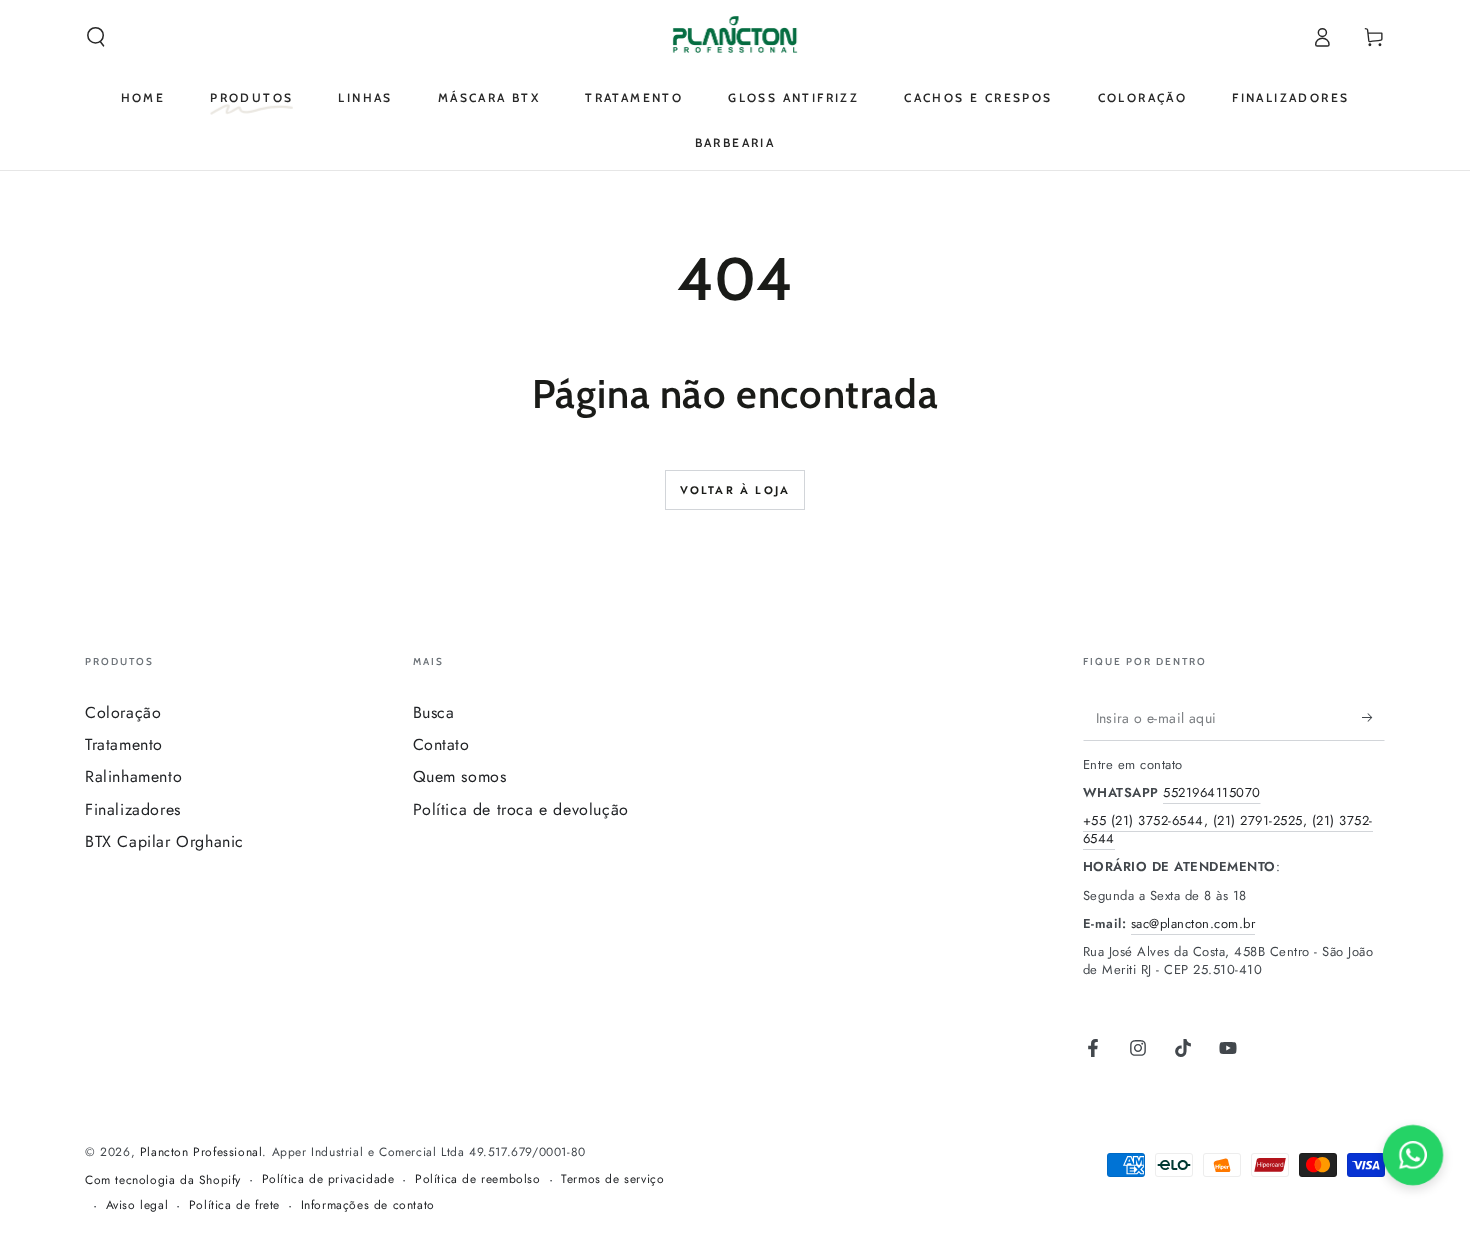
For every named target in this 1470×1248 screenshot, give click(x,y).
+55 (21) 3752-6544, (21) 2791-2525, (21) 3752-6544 (1228, 829)
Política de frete (234, 1205)
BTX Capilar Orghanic (164, 841)
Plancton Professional (201, 1152)
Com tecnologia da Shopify (163, 1180)
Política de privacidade (328, 1179)
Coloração (123, 712)
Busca (434, 712)
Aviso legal (137, 1205)
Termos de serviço (612, 1179)
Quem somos (460, 776)
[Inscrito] (1373, 718)
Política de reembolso (478, 1179)
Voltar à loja (735, 490)
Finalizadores (133, 809)
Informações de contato (368, 1205)
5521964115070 (1212, 792)
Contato (441, 744)
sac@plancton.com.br (1193, 923)
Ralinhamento (133, 776)
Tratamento (124, 744)
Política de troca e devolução (521, 809)
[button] (96, 37)
